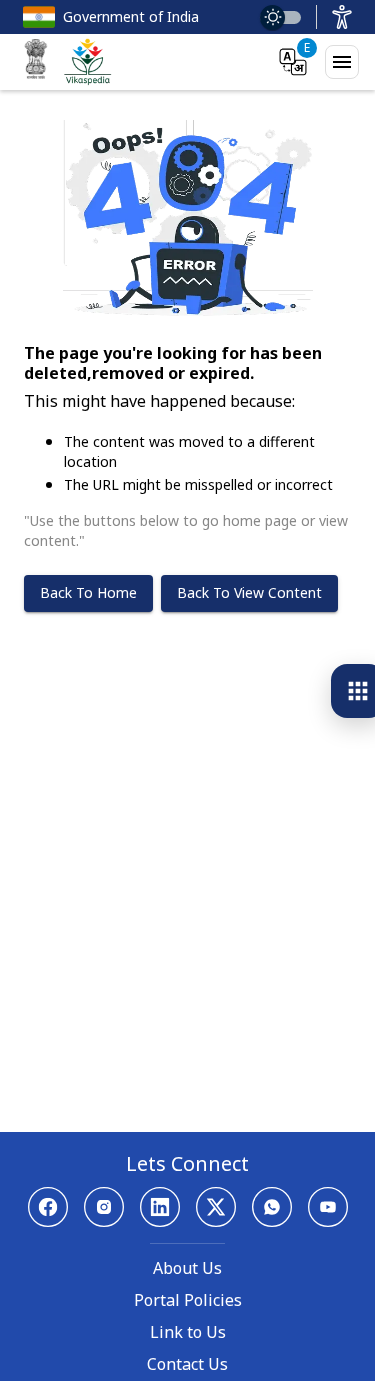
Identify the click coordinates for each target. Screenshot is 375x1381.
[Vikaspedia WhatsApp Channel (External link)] (272, 1207)
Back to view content (249, 592)
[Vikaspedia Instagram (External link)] (104, 1207)
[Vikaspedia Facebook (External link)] (48, 1207)
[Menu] (342, 62)
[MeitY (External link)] (36, 62)
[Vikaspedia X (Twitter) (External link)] (216, 1207)
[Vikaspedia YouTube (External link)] (328, 1207)
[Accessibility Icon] (342, 17)
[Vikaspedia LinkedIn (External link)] (160, 1207)
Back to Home (88, 592)
